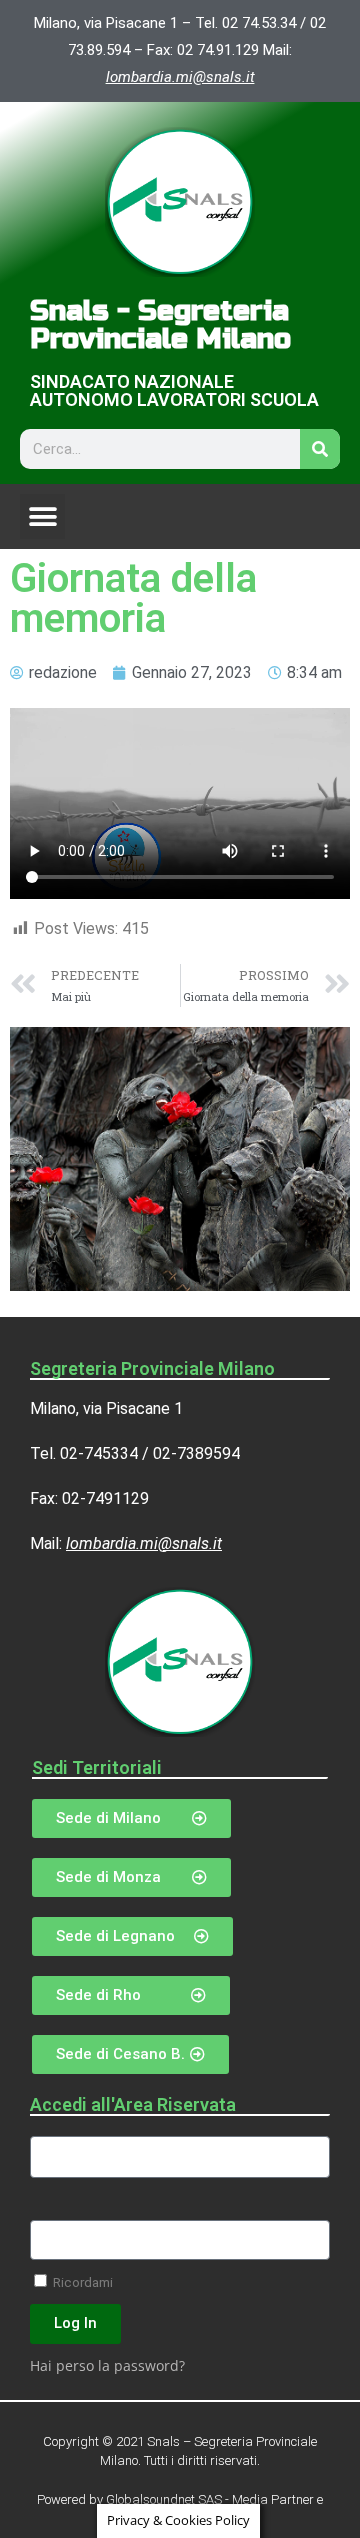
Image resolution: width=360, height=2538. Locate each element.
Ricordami (81, 2282)
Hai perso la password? (107, 2365)
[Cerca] (320, 449)
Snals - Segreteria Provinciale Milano (160, 325)
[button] (42, 516)
